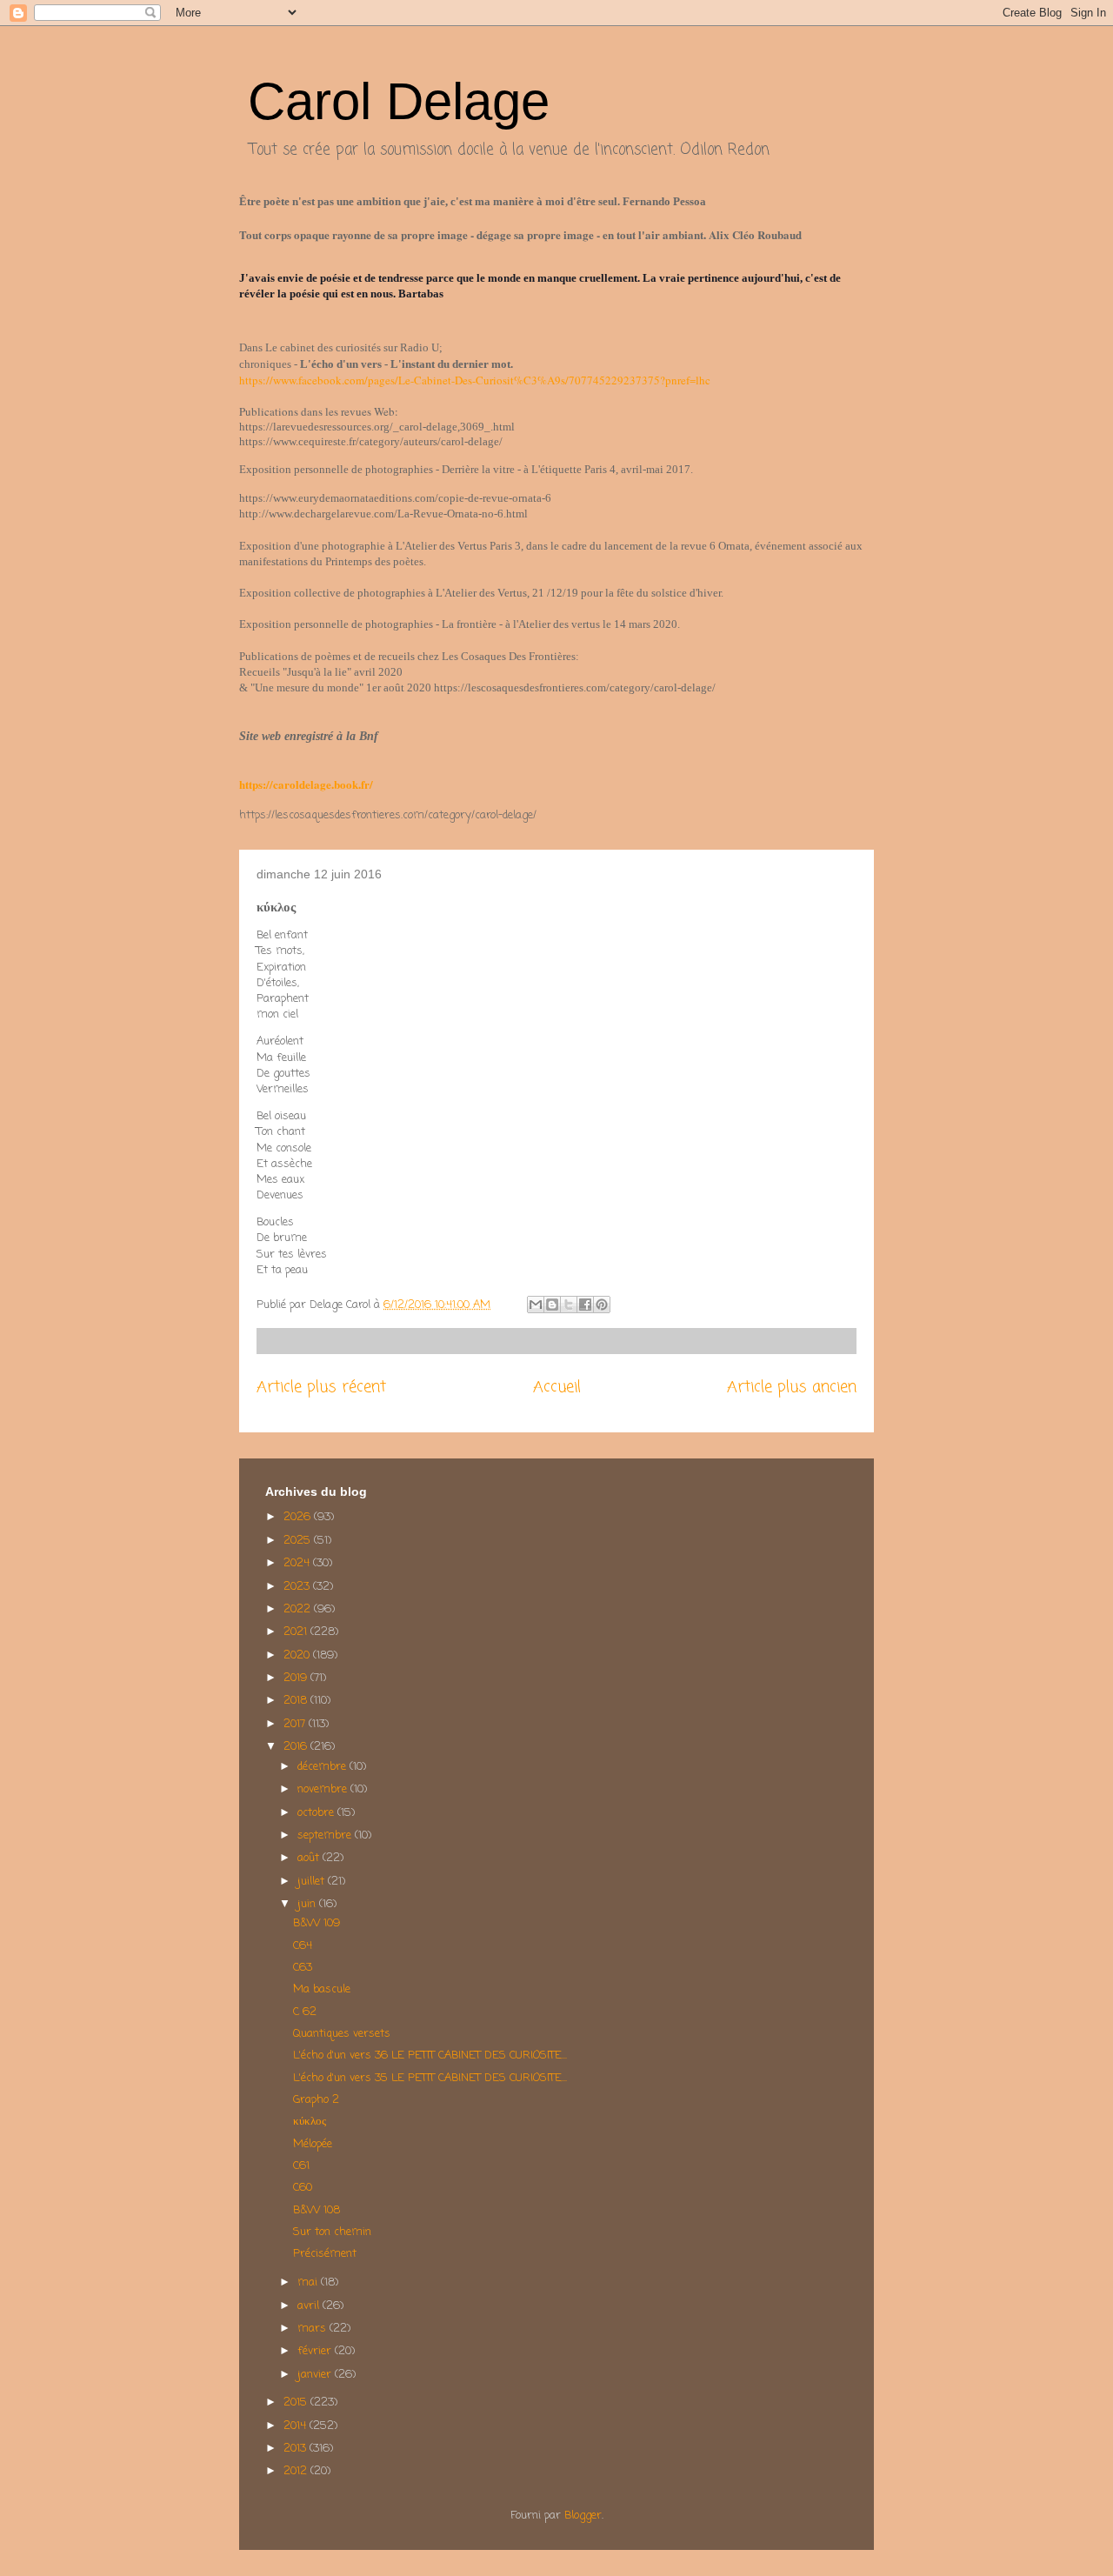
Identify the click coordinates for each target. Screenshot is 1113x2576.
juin (308, 1904)
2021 (297, 1632)
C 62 (305, 2012)
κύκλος (310, 2122)
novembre (324, 1789)
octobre (317, 1813)
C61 (301, 2166)
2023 (298, 1587)
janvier (316, 2375)
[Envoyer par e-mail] (536, 1305)
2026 (299, 1517)
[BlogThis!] (552, 1305)
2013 (297, 2449)
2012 (297, 2471)
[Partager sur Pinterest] (602, 1305)
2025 (299, 1541)
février (316, 2351)
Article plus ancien (792, 1387)
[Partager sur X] (569, 1305)
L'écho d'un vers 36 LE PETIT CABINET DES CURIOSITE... (430, 2055)
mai (309, 2282)
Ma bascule (322, 1989)
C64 (303, 1946)
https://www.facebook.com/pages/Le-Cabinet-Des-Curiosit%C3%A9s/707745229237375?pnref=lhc (475, 380)
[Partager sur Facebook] (585, 1305)
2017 (296, 1724)
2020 (298, 1655)
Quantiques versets (342, 2034)
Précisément (325, 2254)
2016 (297, 1747)
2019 (297, 1678)
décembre (323, 1767)
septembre (326, 1835)
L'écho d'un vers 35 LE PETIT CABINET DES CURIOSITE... (430, 2078)
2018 (297, 1701)
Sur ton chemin (332, 2232)
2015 (297, 2402)
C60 (303, 2188)
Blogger (583, 2516)
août (310, 1858)
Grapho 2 (316, 2100)
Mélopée (313, 2144)
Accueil (557, 1387)
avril (310, 2306)
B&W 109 (317, 1923)
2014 (297, 2426)
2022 (299, 1609)
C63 (303, 1968)
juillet (313, 1882)
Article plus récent (321, 1387)
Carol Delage (399, 101)
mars (313, 2329)
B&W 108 (317, 2210)
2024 (298, 1563)
